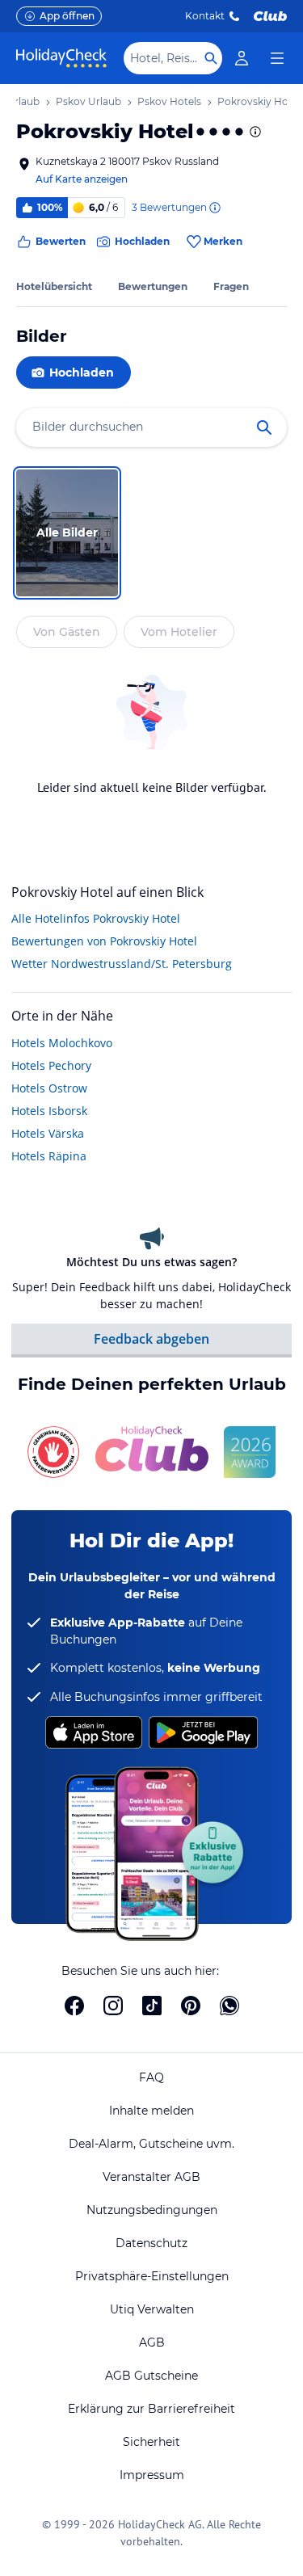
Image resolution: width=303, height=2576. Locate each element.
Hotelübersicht (54, 286)
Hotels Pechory (51, 1065)
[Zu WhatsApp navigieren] (229, 2006)
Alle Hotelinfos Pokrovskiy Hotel (96, 918)
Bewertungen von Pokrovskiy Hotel (104, 941)
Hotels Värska (48, 1133)
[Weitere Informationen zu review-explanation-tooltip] (214, 208)
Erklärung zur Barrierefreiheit (151, 2409)
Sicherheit (151, 2442)
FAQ (151, 2077)
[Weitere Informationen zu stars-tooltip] (254, 132)
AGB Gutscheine (151, 2376)
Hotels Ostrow (49, 1088)
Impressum (152, 2475)
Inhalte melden (151, 2111)
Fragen (231, 286)
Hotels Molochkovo (62, 1043)
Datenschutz (151, 2243)
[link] (242, 58)
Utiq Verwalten (152, 2309)
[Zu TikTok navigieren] (152, 2006)
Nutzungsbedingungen (152, 2210)
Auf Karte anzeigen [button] (82, 179)
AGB (152, 2342)
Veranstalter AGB (151, 2177)
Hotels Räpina (49, 1156)
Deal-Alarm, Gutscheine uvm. (151, 2144)
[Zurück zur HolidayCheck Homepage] (61, 58)
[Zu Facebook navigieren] (74, 2006)
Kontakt (205, 16)
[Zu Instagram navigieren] (113, 2006)
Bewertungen (153, 286)
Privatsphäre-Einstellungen (152, 2276)
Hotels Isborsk (49, 1111)
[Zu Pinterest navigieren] (191, 2006)
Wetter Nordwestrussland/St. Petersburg (122, 964)
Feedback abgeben (151, 1339)
